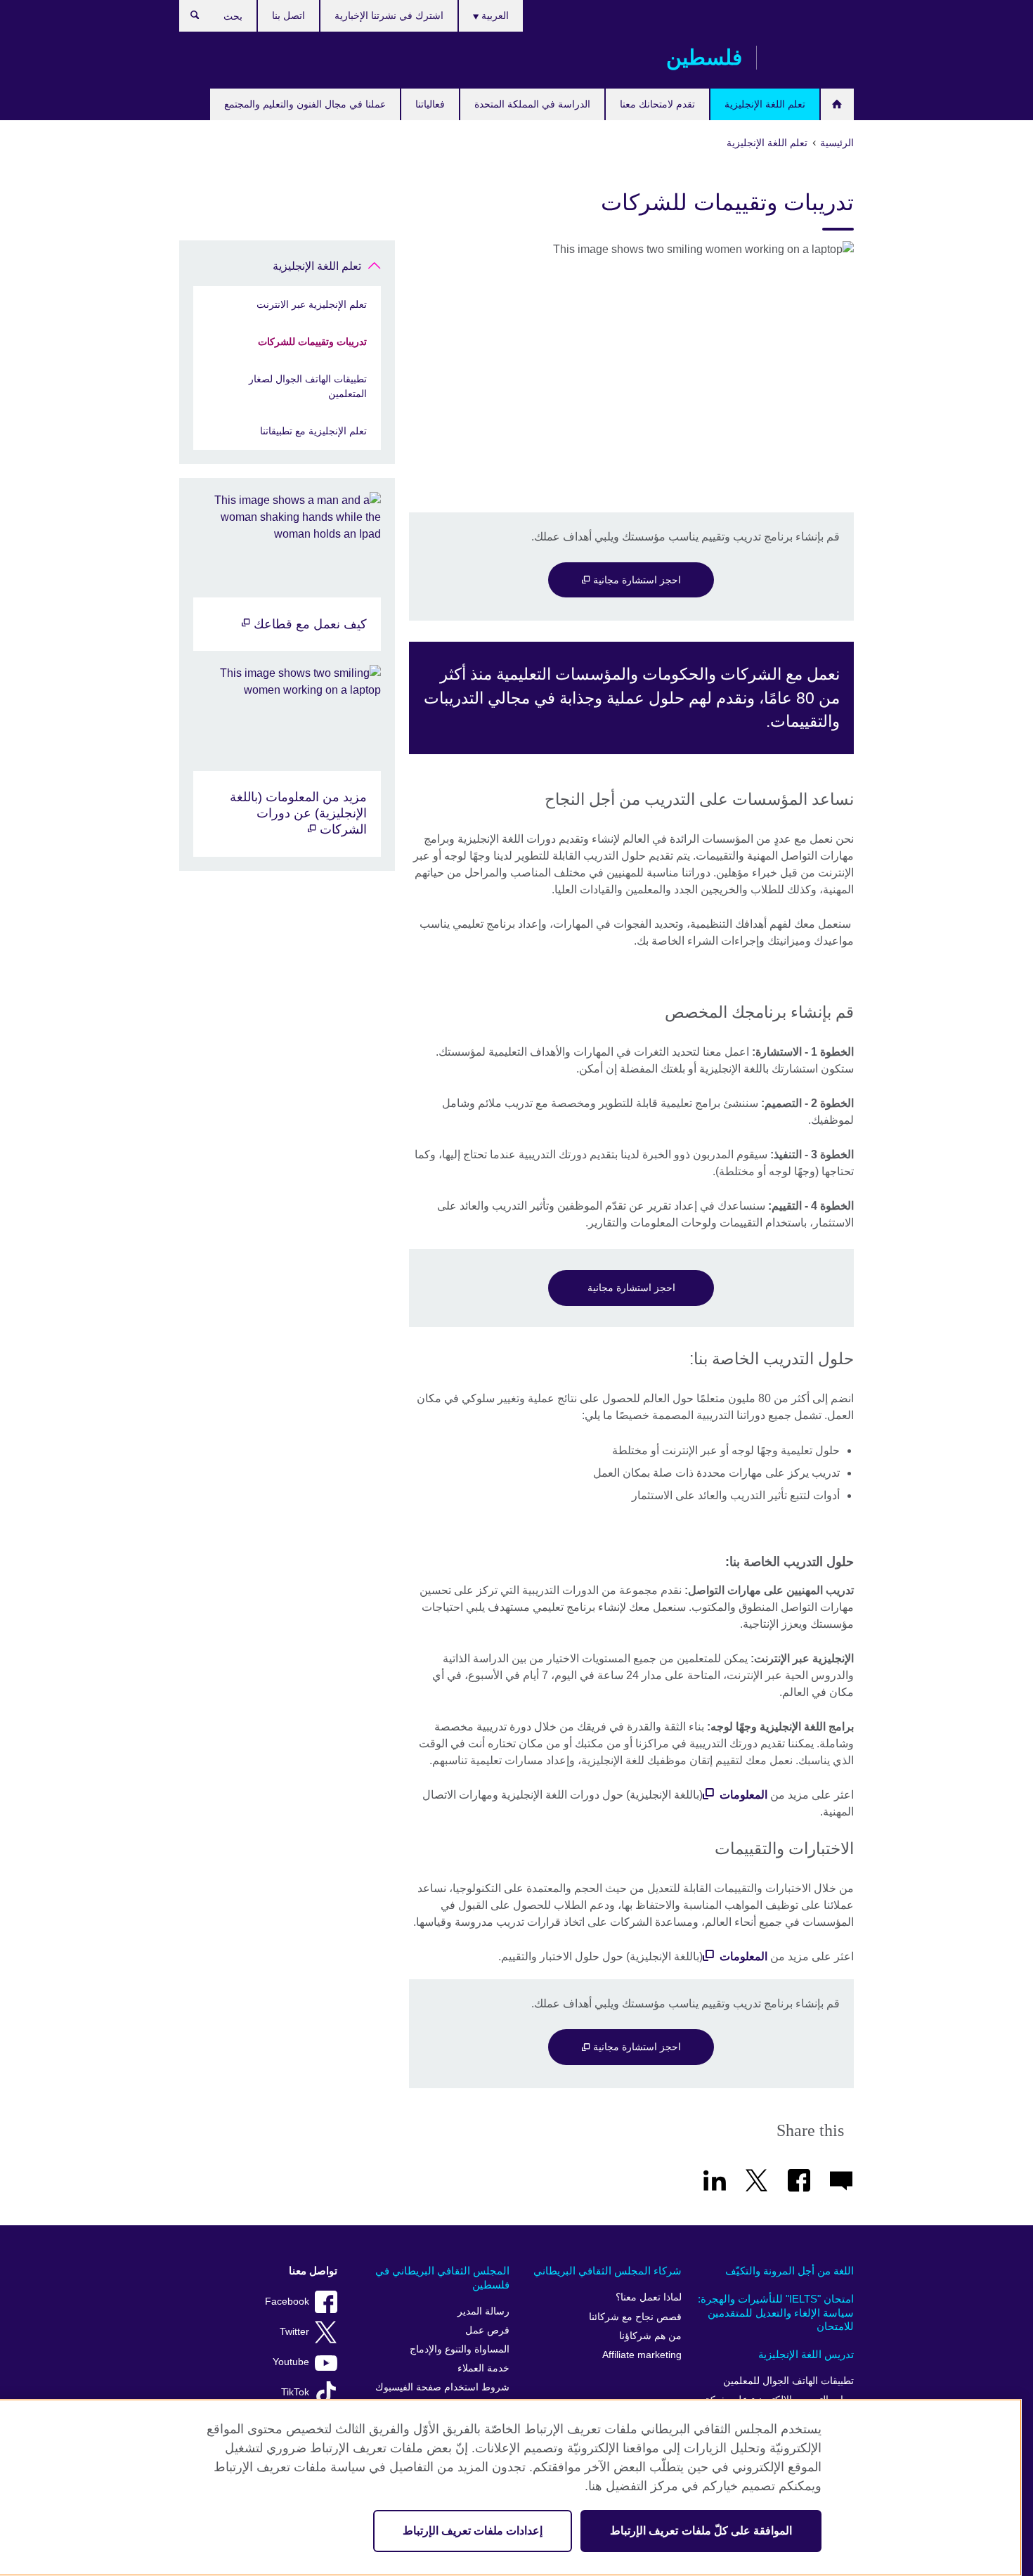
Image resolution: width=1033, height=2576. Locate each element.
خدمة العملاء (483, 2368)
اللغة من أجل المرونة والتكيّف (790, 2271)
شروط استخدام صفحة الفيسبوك (442, 2387)
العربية (494, 15)
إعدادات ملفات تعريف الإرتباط (473, 2531)
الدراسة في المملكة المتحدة (532, 104)
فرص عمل (487, 2330)
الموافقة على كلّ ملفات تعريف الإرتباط (701, 2531)
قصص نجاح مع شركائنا (635, 2317)
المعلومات (743, 1795)
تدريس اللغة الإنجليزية (806, 2354)
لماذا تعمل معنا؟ (649, 2297)
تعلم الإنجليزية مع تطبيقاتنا (313, 431)
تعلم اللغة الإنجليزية (765, 104)
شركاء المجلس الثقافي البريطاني (608, 2271)
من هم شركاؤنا (650, 2336)
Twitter (294, 2332)
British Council (812, 58)
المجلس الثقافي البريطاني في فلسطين (442, 2278)
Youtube (291, 2362)
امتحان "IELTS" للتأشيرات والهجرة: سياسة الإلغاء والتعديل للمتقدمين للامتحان (776, 2312)
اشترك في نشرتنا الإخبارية (389, 15)
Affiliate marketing (642, 2355)
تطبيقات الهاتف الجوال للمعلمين (788, 2381)
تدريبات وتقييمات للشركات (312, 342)
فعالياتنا (430, 104)
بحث (188, 18)
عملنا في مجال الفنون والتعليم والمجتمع (305, 104)
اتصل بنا (288, 15)
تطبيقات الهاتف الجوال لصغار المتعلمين (308, 386)
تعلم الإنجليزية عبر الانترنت (312, 304)
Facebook (287, 2302)
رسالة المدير (483, 2311)
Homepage (837, 104)
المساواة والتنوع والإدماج (460, 2349)
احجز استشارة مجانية (636, 580)
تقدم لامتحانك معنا (657, 104)
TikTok (295, 2392)
